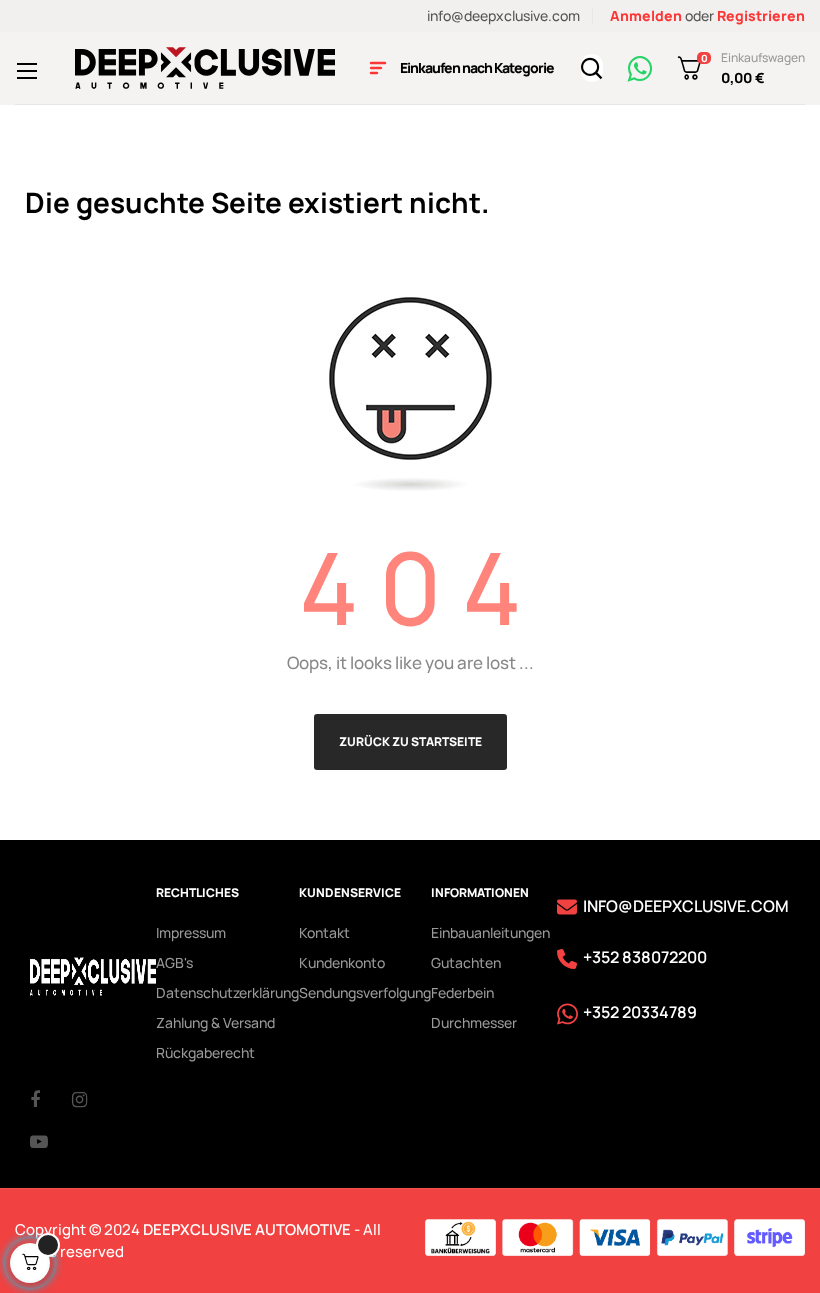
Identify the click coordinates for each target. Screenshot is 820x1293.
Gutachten (466, 962)
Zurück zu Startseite (410, 741)
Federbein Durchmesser (474, 1007)
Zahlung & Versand (215, 1022)
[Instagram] (93, 1099)
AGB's (174, 962)
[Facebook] (51, 1099)
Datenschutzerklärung (227, 992)
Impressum (191, 932)
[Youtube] (51, 1141)
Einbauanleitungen (490, 932)
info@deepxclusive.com (503, 15)
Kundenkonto (342, 962)
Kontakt (324, 932)
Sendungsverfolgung (365, 992)
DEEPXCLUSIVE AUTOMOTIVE (247, 1229)
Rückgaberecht (205, 1052)
